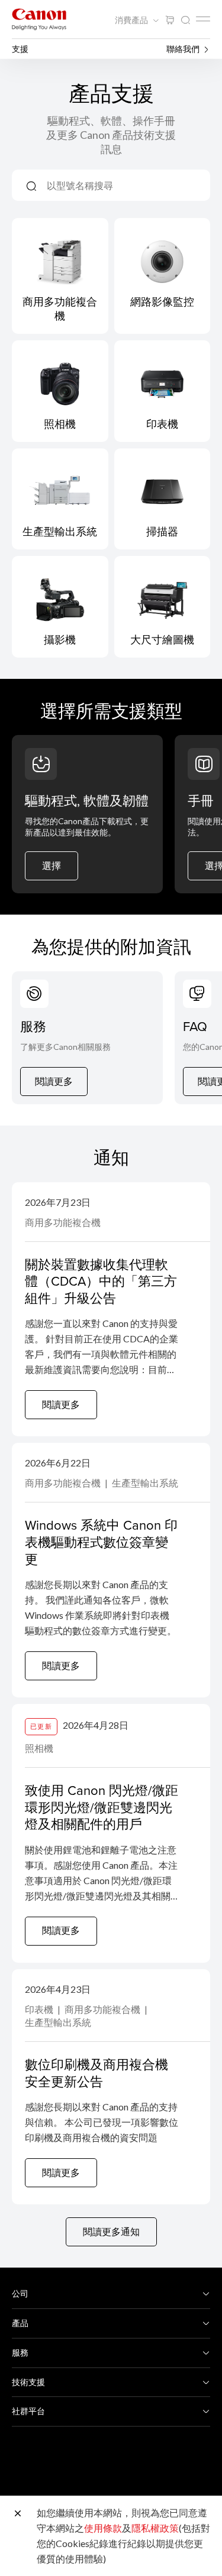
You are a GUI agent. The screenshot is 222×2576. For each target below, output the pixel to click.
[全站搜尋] (185, 20)
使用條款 (103, 2528)
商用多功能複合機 (63, 1222)
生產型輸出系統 (145, 1483)
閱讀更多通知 (111, 2231)
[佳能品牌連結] (39, 19)
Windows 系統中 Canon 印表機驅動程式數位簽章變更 (101, 1541)
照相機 (39, 1748)
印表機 (40, 2009)
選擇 (52, 865)
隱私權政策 (155, 2528)
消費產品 (132, 20)
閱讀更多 (54, 1081)
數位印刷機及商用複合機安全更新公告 (96, 2073)
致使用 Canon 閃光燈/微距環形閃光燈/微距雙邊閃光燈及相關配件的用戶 (102, 1807)
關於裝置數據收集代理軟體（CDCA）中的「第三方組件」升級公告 (101, 1281)
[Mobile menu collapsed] (203, 19)
